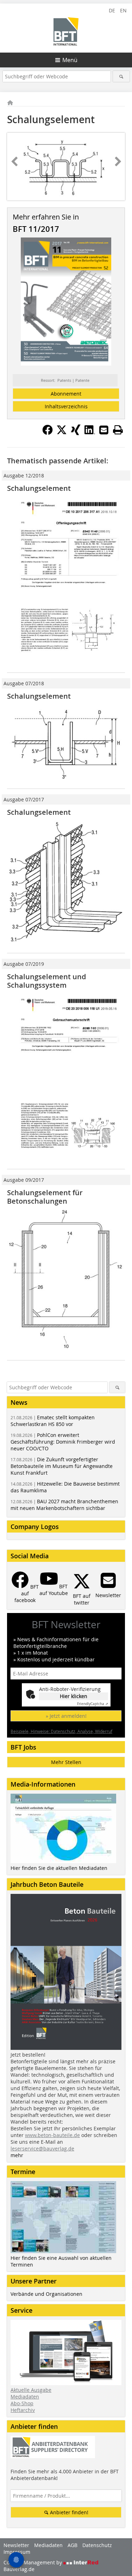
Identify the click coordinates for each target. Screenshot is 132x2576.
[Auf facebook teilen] (48, 433)
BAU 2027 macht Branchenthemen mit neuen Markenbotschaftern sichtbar (64, 1505)
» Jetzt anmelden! (66, 1716)
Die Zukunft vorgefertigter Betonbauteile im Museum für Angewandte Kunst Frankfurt (62, 1466)
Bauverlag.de (19, 2569)
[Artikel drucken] (118, 430)
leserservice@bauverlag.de (42, 2148)
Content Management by (33, 2562)
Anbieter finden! (68, 2512)
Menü (70, 60)
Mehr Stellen (66, 1762)
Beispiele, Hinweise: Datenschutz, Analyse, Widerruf (61, 1731)
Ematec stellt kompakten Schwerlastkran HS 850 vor (53, 1421)
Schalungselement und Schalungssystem (46, 981)
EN (123, 10)
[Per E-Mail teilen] (104, 430)
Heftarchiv (23, 2410)
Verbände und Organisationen (46, 2294)
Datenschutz (97, 2545)
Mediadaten (25, 2397)
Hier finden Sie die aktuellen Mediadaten (59, 1868)
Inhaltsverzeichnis (66, 406)
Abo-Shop (22, 2403)
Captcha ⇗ (93, 1704)
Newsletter (16, 2545)
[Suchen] (121, 76)
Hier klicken (74, 1696)
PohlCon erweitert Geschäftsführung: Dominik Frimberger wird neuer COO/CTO (63, 1442)
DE (112, 10)
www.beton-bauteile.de (52, 2135)
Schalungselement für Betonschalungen (45, 1197)
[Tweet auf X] (62, 433)
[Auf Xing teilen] (76, 433)
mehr (17, 2155)
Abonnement (66, 394)
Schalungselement (39, 488)
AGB (73, 2545)
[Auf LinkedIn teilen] (90, 433)
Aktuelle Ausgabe (31, 2390)
